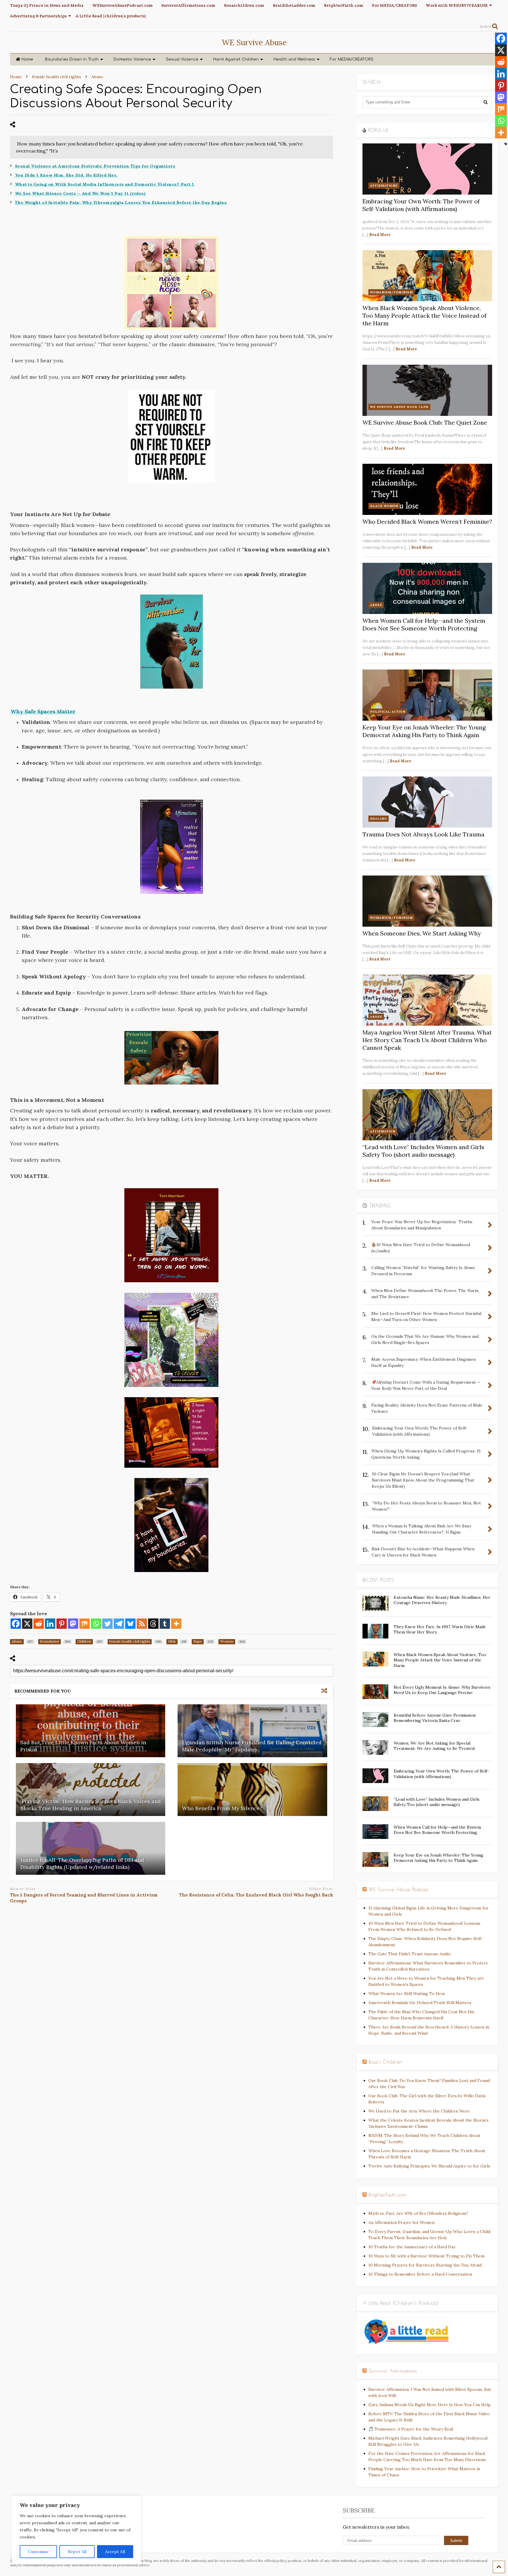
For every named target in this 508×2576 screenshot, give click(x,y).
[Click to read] (91, 1731)
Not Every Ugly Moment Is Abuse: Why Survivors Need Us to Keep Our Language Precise (442, 1690)
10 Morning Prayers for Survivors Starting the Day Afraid (425, 2265)
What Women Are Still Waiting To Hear (407, 1993)
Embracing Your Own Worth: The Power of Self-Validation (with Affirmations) (421, 205)
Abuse (376, 605)
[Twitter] (107, 1624)
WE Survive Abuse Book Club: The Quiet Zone (425, 422)
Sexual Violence (182, 59)
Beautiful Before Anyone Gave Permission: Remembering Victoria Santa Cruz (435, 1718)
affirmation (383, 1131)
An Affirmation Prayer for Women (401, 2222)
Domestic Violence (132, 59)
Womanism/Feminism (391, 292)
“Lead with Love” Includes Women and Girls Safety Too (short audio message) (423, 1151)
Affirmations (384, 186)
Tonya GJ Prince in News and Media (47, 5)
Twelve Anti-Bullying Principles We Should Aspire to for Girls (429, 2166)
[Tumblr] (165, 1624)
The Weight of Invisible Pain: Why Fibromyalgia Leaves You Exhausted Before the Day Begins (121, 202)
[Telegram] (119, 1624)
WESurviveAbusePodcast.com (122, 5)
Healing (379, 819)
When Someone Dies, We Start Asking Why (422, 933)
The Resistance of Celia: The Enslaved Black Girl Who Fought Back (256, 1895)
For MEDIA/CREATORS (394, 5)
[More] (176, 1624)
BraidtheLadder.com (294, 5)
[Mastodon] (73, 1624)
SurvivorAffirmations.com (188, 5)
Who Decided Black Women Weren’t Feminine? (427, 522)
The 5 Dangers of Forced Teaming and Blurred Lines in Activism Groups (84, 1898)
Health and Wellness (294, 59)
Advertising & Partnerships (38, 16)
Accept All (115, 2552)
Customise (38, 2552)
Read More (380, 235)
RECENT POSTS (378, 1580)
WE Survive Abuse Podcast (398, 1889)
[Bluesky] (130, 1624)
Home (27, 59)
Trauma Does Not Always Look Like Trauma (423, 834)
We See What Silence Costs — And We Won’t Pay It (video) (80, 193)
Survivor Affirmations (393, 2371)
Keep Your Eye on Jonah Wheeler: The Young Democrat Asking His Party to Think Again (424, 731)
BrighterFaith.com (344, 5)
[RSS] (142, 1624)
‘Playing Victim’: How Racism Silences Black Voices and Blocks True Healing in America (91, 1805)
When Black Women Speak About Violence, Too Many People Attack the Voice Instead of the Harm (425, 315)
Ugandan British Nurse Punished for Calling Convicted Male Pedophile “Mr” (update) (252, 1746)
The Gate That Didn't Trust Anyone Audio (410, 1954)
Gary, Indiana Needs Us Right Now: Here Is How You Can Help (430, 2405)
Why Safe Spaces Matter (43, 711)
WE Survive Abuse (254, 42)
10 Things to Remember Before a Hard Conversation (420, 2274)
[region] (76, 2530)
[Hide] (506, 144)
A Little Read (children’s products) (111, 16)
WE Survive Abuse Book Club (399, 407)
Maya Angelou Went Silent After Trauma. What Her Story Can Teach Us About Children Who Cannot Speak (427, 1040)
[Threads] (153, 1624)
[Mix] (85, 1624)
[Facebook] (16, 1624)
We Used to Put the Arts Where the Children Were (419, 2111)
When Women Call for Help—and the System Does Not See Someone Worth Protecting (424, 624)
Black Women (384, 506)
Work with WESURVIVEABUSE (457, 5)
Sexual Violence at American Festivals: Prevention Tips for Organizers (95, 166)
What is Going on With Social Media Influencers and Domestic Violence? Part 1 (105, 184)
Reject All (77, 2552)
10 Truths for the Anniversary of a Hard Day (412, 2247)
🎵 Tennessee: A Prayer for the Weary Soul (411, 2429)
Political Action (388, 712)
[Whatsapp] (96, 1624)
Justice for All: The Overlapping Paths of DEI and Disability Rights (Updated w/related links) (82, 1863)
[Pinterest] (62, 1624)
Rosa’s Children (385, 2062)
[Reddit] (39, 1624)
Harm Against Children (236, 59)
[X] (27, 1624)
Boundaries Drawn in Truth (72, 59)
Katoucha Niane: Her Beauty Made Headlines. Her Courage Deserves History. (442, 1600)
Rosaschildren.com (244, 5)
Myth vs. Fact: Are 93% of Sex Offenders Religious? (418, 2213)
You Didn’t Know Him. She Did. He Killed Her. (66, 175)
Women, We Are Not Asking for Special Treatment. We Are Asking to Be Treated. (435, 1746)
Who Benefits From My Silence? (222, 1808)
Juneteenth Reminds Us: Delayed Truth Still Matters (420, 2003)
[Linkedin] (50, 1624)
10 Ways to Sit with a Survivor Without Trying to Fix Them (426, 2256)
